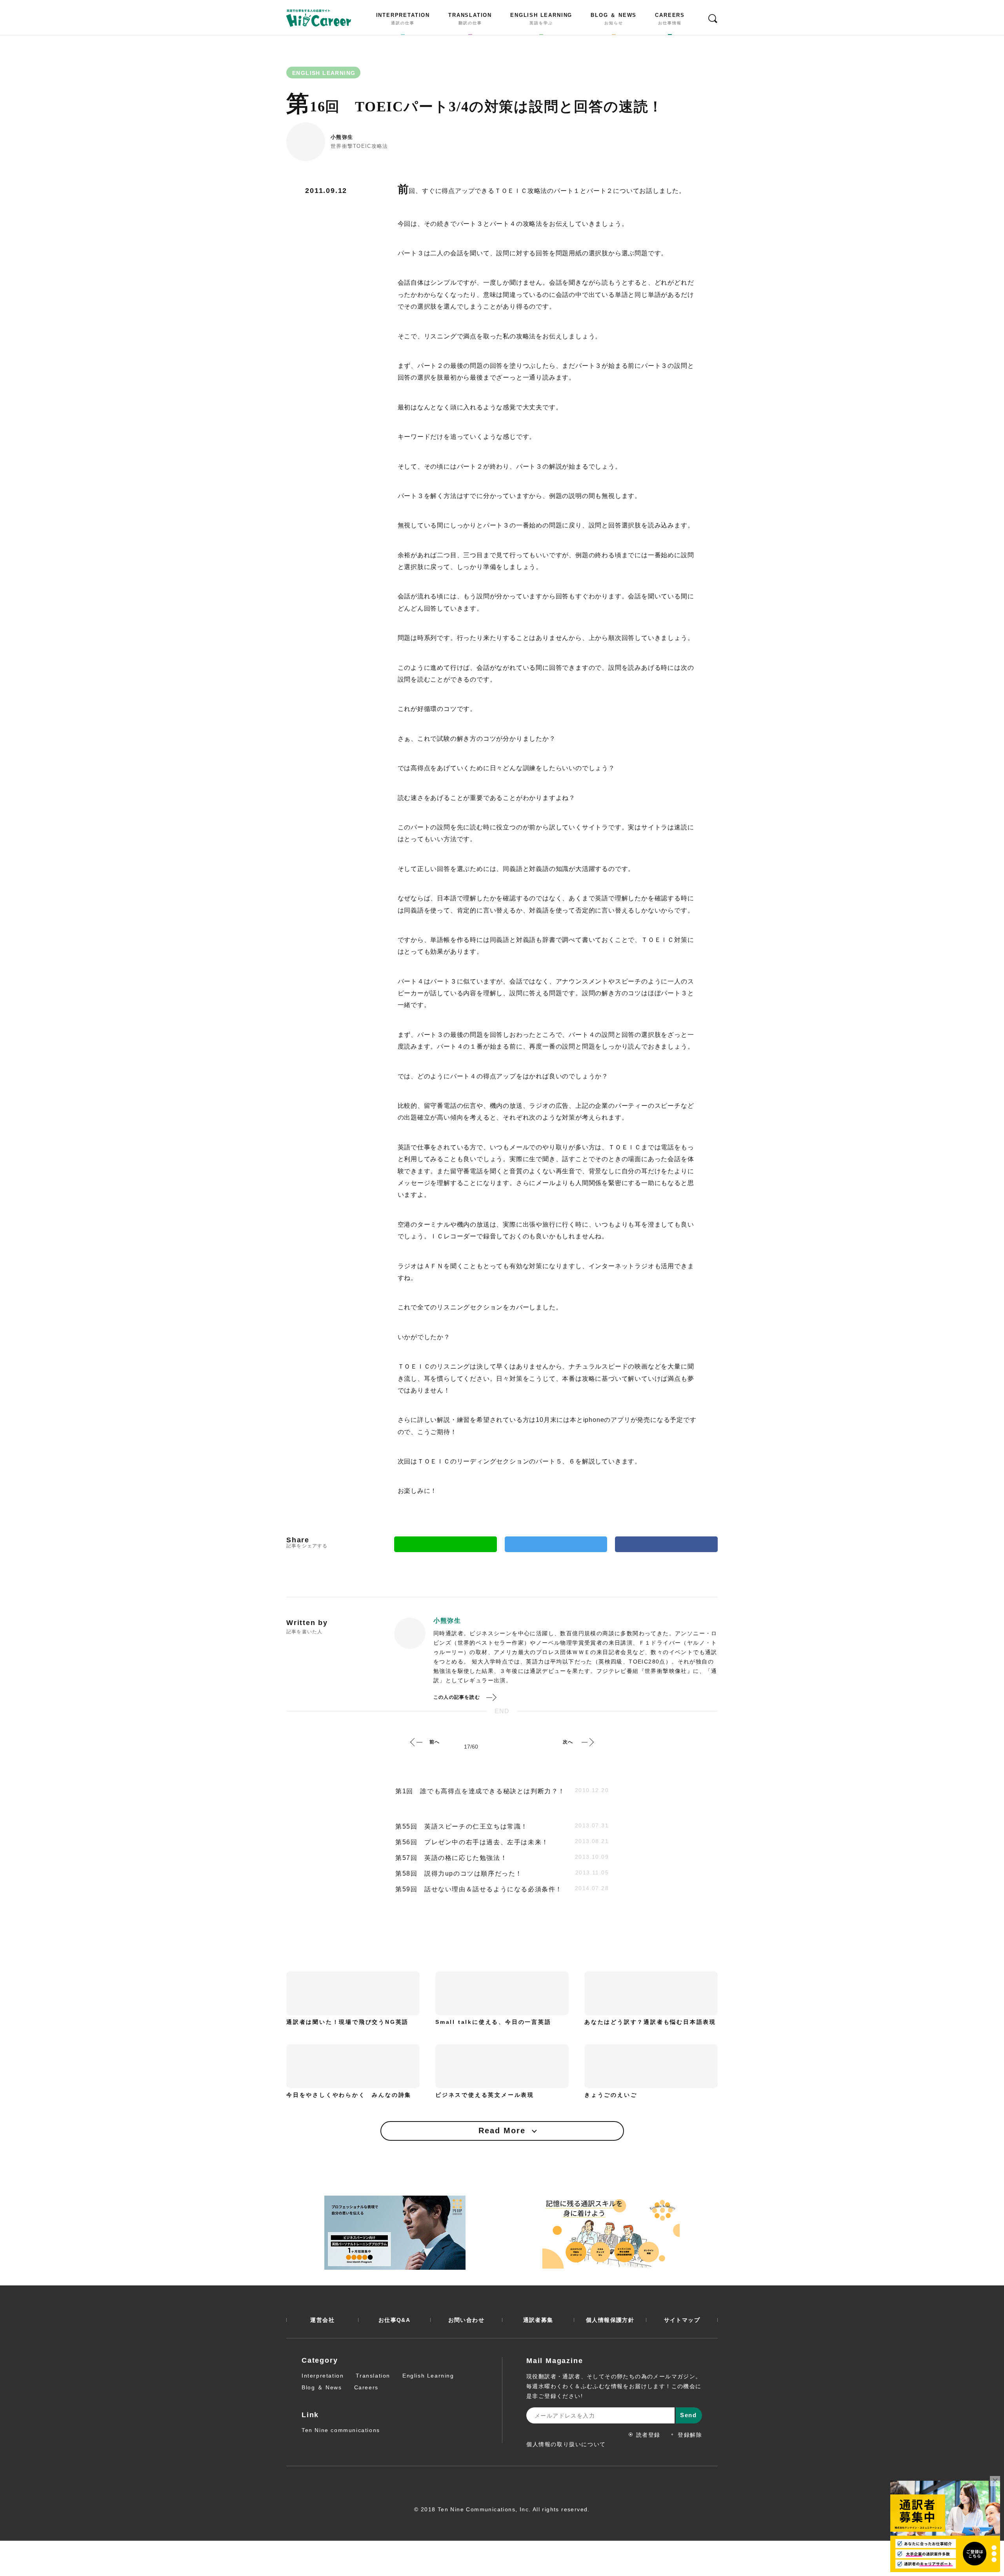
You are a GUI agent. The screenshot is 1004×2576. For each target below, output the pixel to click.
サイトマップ (682, 2320)
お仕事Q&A (394, 2320)
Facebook (666, 1544)
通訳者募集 (538, 2320)
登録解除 (690, 2435)
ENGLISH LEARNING (541, 19)
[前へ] (417, 1742)
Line (446, 1544)
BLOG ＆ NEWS (614, 19)
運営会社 (322, 2320)
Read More (502, 2131)
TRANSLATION (470, 19)
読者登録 (648, 2435)
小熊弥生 (342, 137)
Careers (366, 2387)
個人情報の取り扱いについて (566, 2444)
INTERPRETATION (403, 19)
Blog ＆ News (322, 2387)
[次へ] (587, 1742)
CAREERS (670, 19)
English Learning (428, 2376)
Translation (373, 2376)
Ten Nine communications (341, 2430)
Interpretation (323, 2376)
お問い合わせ (466, 2320)
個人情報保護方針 (610, 2320)
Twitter (556, 1544)
